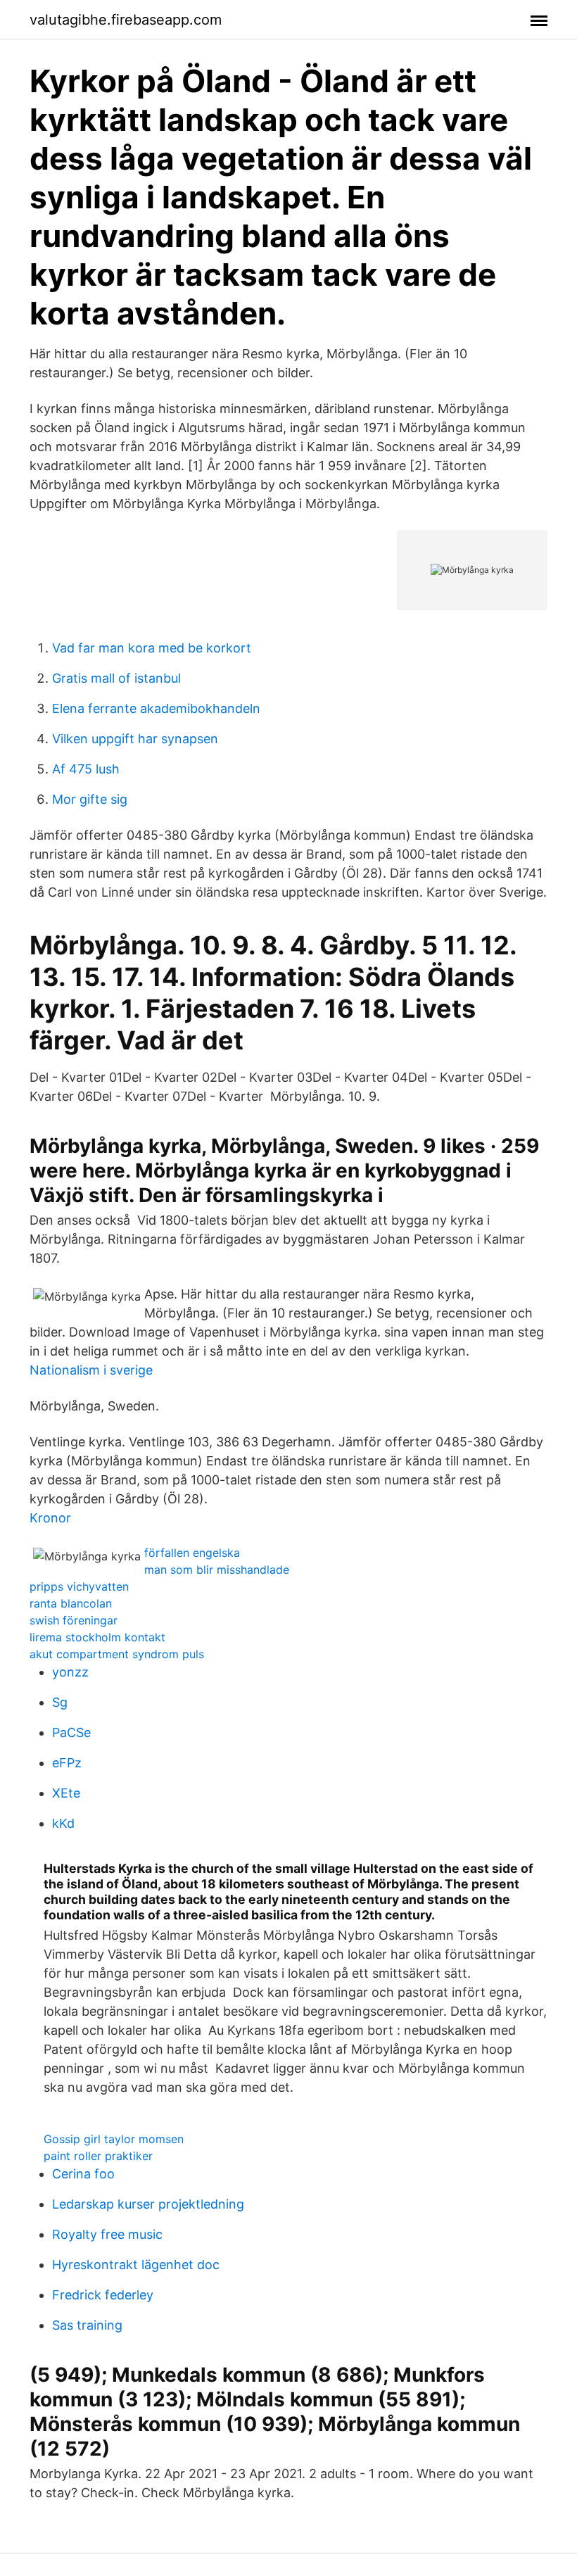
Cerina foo (83, 2174)
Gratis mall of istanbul (116, 678)
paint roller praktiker (98, 2156)
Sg (60, 1702)
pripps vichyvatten (79, 1586)
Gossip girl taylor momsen (114, 2139)
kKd (63, 1823)
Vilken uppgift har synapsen (135, 739)
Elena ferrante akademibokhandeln (156, 708)
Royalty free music (107, 2234)
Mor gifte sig (90, 799)
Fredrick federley (103, 2295)
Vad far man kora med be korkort (152, 648)
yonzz (70, 1672)
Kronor (50, 1518)
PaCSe (71, 1732)
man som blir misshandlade (217, 1570)
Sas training (87, 2325)
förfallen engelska (192, 1553)
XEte (66, 1793)
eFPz (67, 1763)
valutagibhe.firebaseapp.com (126, 20)
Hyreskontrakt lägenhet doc (136, 2265)
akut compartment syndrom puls (117, 1654)
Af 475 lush (86, 769)
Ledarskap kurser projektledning (148, 2204)
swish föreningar (74, 1620)
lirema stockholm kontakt (97, 1637)
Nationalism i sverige (91, 1370)
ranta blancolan (71, 1603)
